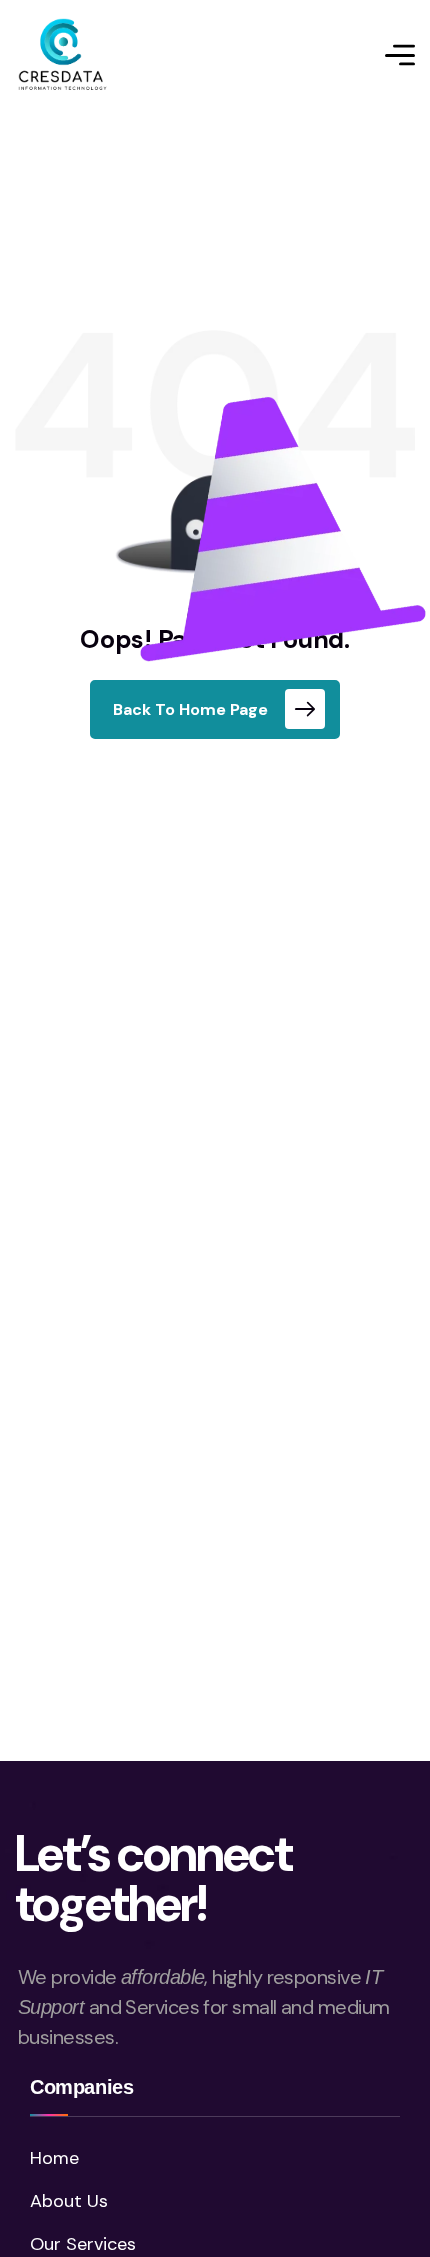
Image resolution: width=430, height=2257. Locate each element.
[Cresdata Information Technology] (63, 55)
